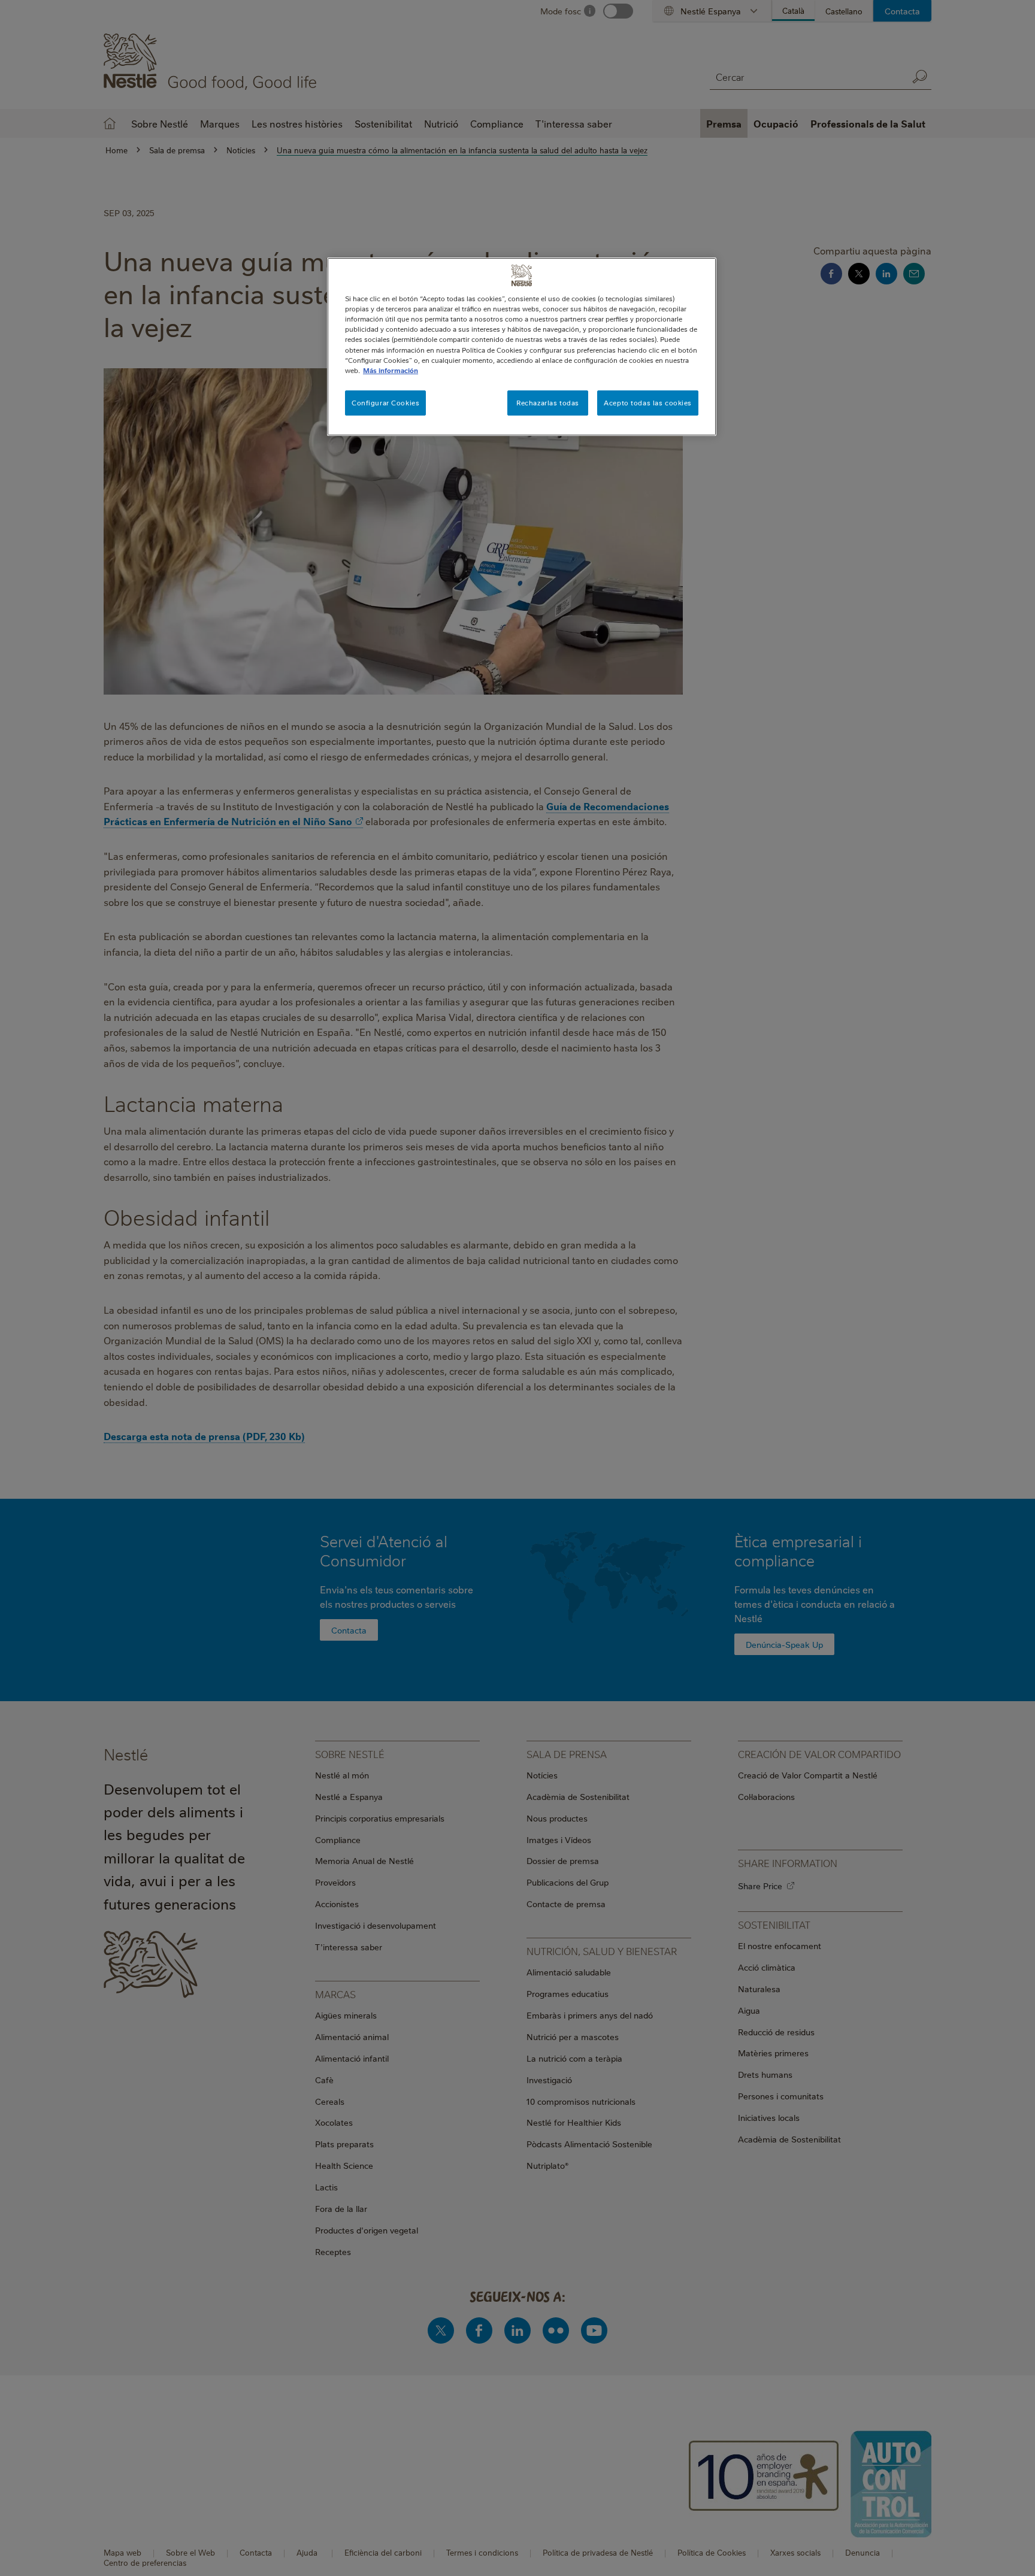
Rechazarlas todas (548, 403)
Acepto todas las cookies (648, 403)
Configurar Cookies (385, 403)
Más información (391, 370)
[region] (522, 346)
